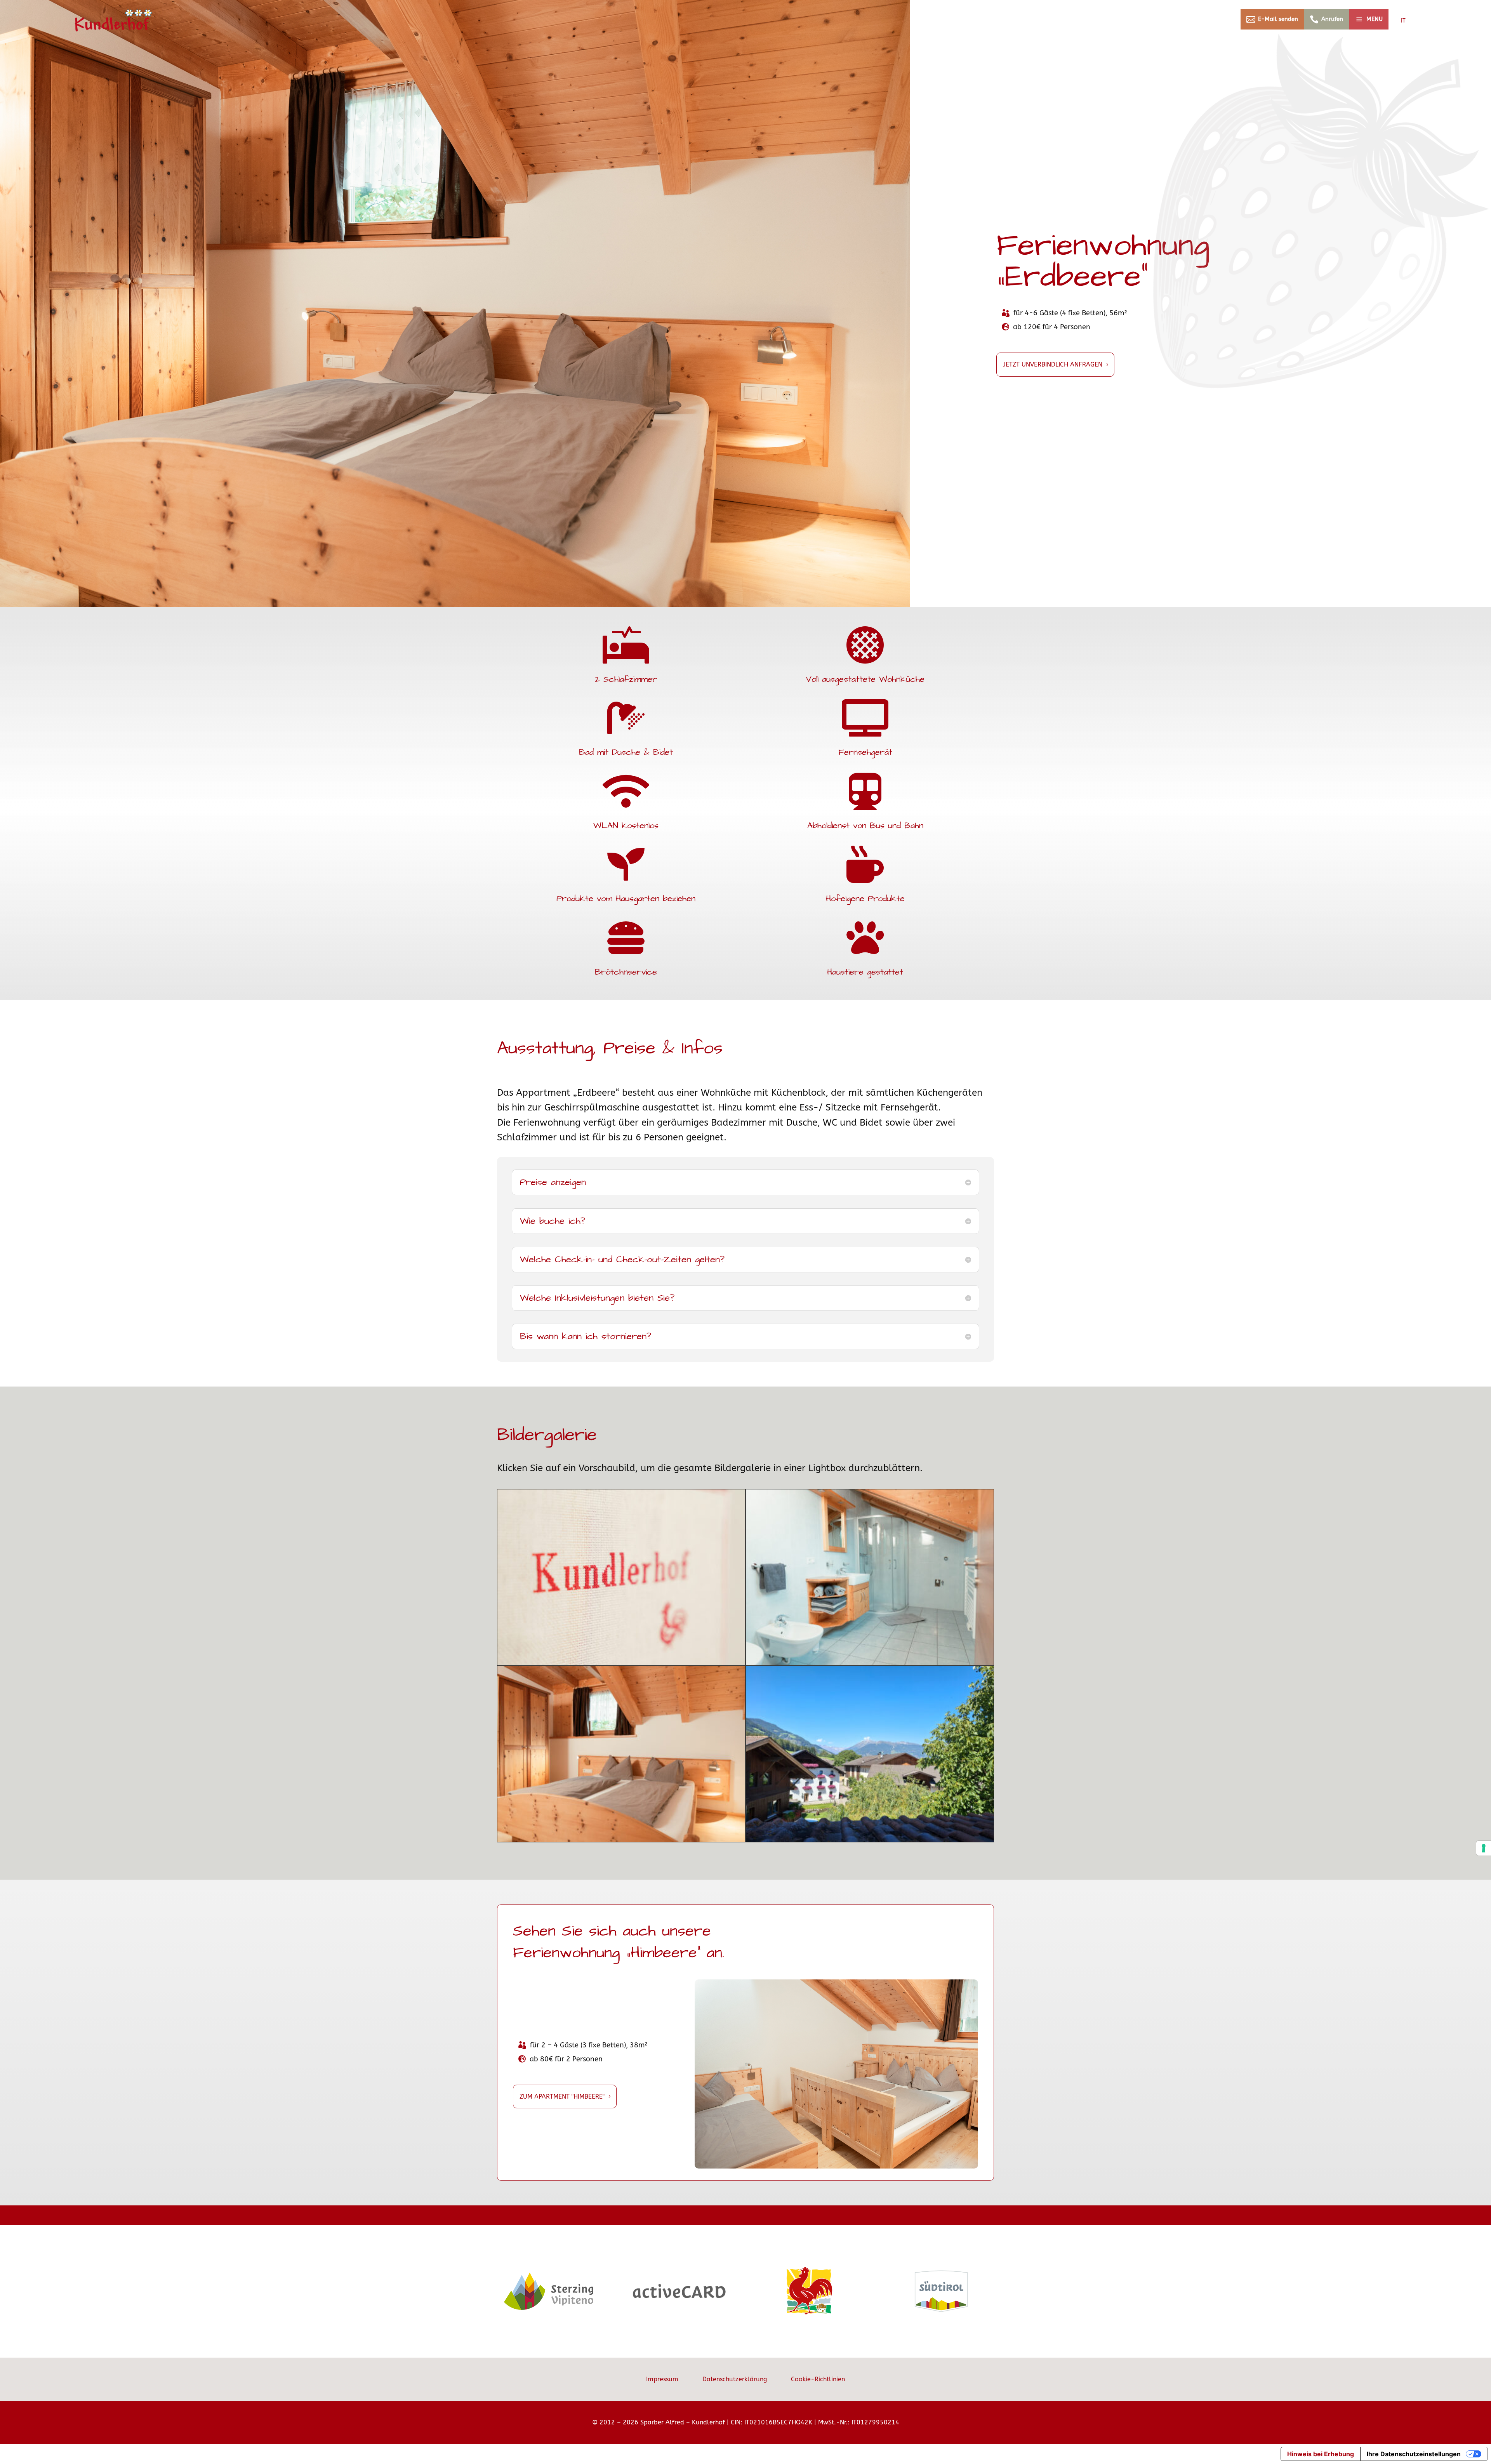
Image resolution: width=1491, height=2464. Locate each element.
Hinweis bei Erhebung (1321, 2454)
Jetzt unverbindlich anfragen (1053, 364)
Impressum (662, 2379)
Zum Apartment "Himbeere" (562, 2096)
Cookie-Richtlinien (818, 2379)
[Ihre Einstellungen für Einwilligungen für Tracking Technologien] (1484, 1848)
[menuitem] (1272, 19)
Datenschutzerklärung (735, 2379)
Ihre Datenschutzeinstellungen (1414, 2454)
